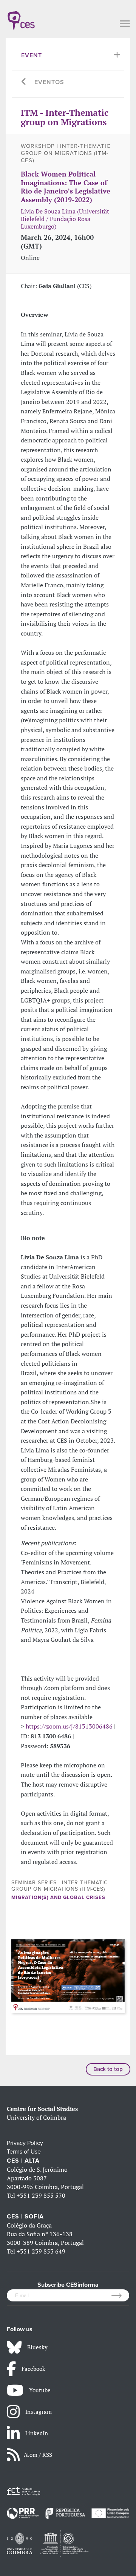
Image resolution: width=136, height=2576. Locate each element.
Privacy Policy (25, 2143)
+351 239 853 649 (41, 2251)
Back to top (108, 2069)
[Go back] (24, 82)
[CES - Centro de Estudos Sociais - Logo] (21, 17)
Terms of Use (24, 2152)
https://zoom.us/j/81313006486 (69, 1726)
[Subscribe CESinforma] (120, 2295)
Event (32, 55)
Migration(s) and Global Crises (58, 1897)
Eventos (49, 82)
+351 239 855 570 (41, 2195)
